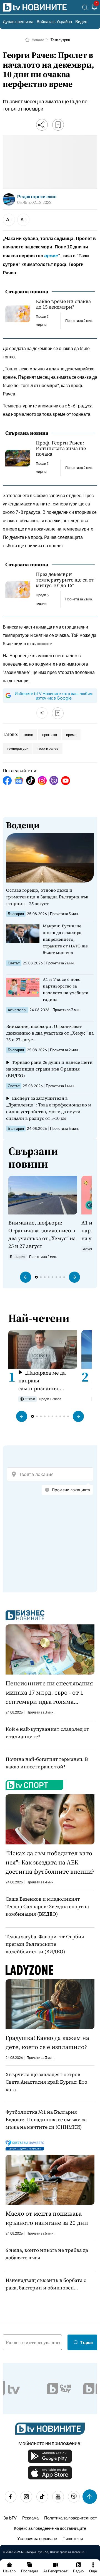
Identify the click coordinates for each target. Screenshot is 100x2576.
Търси (86, 2342)
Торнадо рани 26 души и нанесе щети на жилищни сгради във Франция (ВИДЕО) (49, 1069)
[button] (26, 1277)
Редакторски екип (37, 197)
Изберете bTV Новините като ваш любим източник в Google (54, 696)
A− (9, 219)
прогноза (50, 735)
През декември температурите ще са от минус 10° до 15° (65, 580)
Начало (38, 40)
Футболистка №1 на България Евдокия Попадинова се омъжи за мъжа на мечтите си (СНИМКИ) (46, 2119)
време (71, 735)
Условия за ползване (37, 2538)
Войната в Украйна (54, 21)
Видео (81, 21)
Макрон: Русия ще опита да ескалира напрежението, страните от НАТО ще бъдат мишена (65, 939)
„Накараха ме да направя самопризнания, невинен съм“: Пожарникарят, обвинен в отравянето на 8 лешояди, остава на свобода (46, 1381)
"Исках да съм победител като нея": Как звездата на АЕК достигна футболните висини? (50, 1862)
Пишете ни (73, 2538)
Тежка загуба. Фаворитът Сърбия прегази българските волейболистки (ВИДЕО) (45, 1944)
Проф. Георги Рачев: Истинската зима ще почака (61, 448)
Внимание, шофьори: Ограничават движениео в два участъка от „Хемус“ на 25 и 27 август (50, 1033)
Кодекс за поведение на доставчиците (50, 2528)
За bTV (10, 2518)
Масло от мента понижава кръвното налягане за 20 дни (47, 2218)
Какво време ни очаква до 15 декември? (63, 304)
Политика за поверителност (71, 2518)
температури (18, 748)
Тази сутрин (60, 40)
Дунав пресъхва (18, 21)
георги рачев (48, 748)
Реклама (30, 2518)
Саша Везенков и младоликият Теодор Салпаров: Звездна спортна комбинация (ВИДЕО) (47, 1906)
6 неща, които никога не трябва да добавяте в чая (47, 2254)
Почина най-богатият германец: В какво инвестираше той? (47, 1763)
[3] (94, 8)
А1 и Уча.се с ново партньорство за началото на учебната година (66, 989)
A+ (23, 219)
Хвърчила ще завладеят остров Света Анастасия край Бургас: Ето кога (46, 2082)
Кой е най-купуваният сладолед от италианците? (47, 1733)
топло (28, 735)
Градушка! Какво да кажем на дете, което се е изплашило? (47, 2042)
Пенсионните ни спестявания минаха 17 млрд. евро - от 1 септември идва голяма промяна (49, 1693)
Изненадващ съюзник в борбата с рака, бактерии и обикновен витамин (46, 2284)
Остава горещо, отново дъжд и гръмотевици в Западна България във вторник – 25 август (47, 897)
